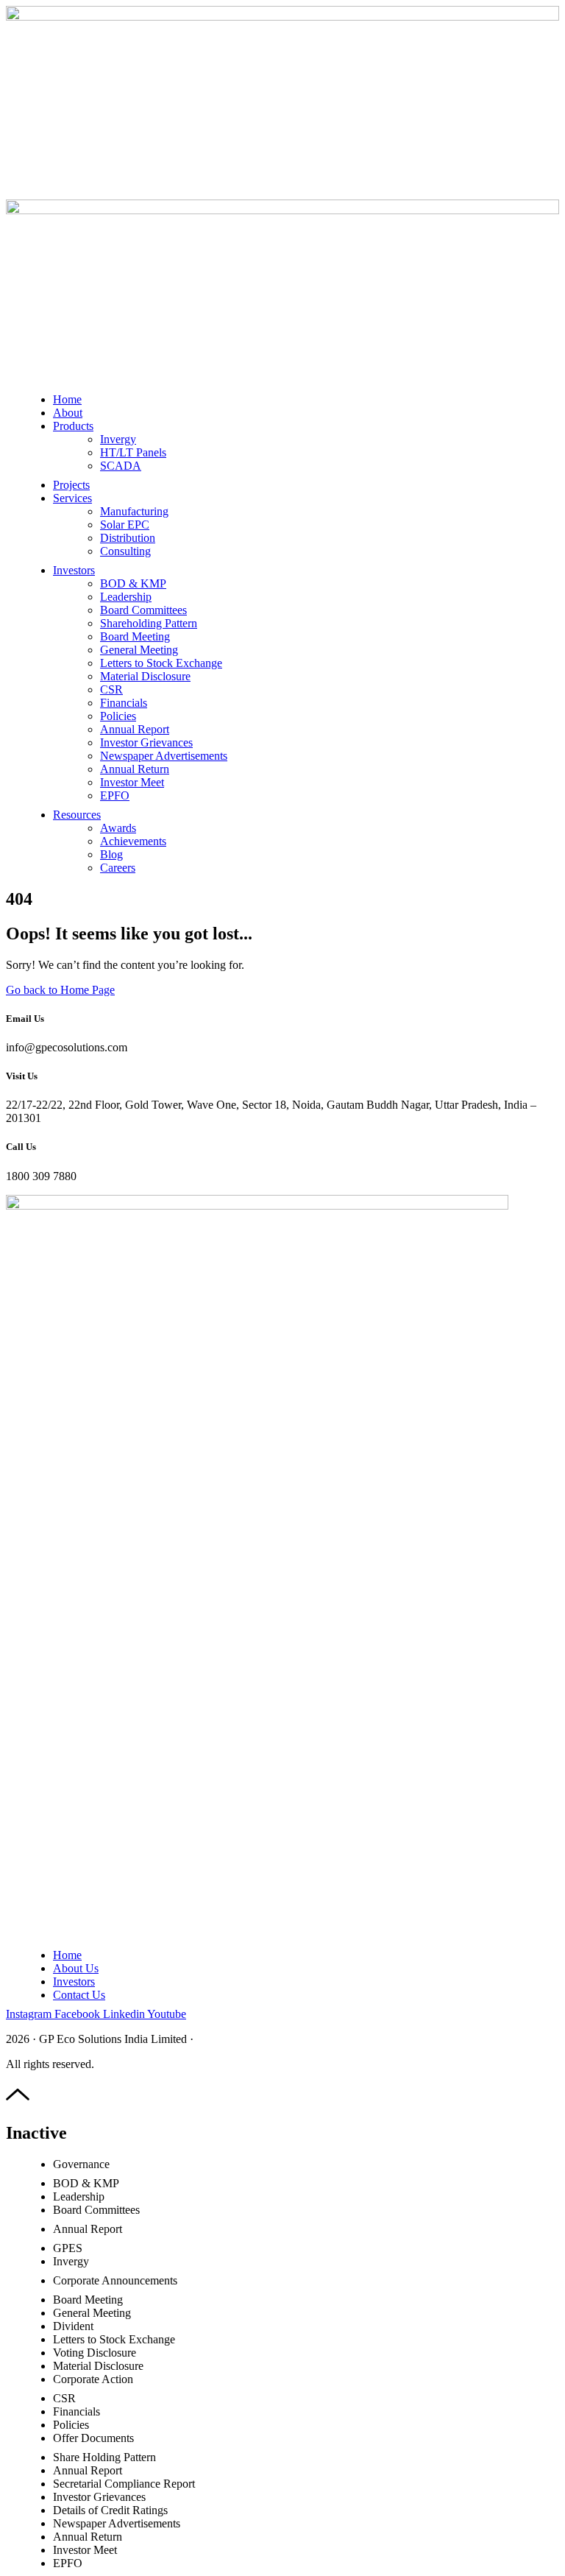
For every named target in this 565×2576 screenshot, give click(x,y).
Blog (111, 854)
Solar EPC (125, 525)
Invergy (118, 439)
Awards (118, 828)
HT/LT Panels (133, 452)
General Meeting (139, 650)
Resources (77, 815)
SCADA (121, 466)
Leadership (126, 597)
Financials (124, 703)
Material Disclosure (145, 676)
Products (73, 426)
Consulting (125, 551)
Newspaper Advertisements (164, 756)
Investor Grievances (146, 742)
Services (72, 498)
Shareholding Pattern (149, 623)
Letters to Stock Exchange (161, 663)
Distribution (128, 538)
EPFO (115, 795)
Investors (74, 570)
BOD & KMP (133, 583)
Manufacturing (134, 511)
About (68, 413)
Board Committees (143, 610)
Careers (118, 868)
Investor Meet (132, 782)
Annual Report (135, 729)
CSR (111, 689)
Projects (71, 485)
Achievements (133, 841)
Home (67, 399)
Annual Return (135, 769)
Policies (118, 716)
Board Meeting (135, 636)
